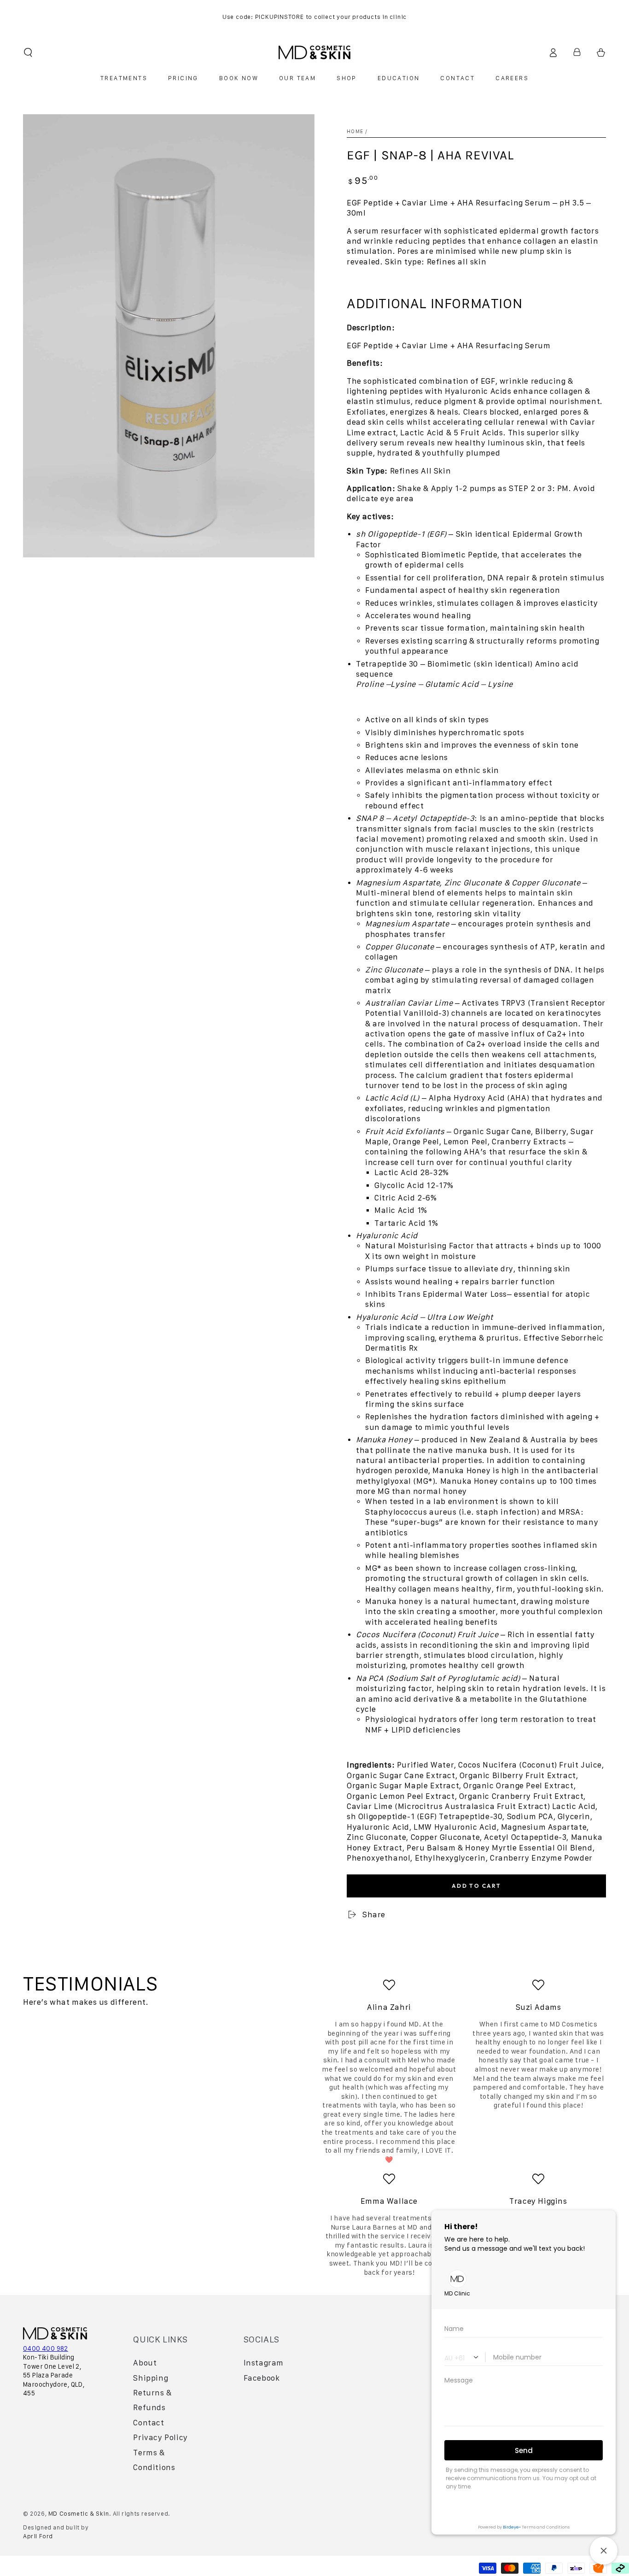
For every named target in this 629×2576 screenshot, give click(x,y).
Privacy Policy (160, 2437)
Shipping (151, 2378)
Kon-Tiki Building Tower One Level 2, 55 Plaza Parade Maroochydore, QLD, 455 (54, 2375)
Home (355, 131)
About (145, 2363)
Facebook (262, 2378)
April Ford (38, 2536)
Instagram (264, 2363)
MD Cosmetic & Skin (79, 2514)
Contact (149, 2423)
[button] (28, 53)
